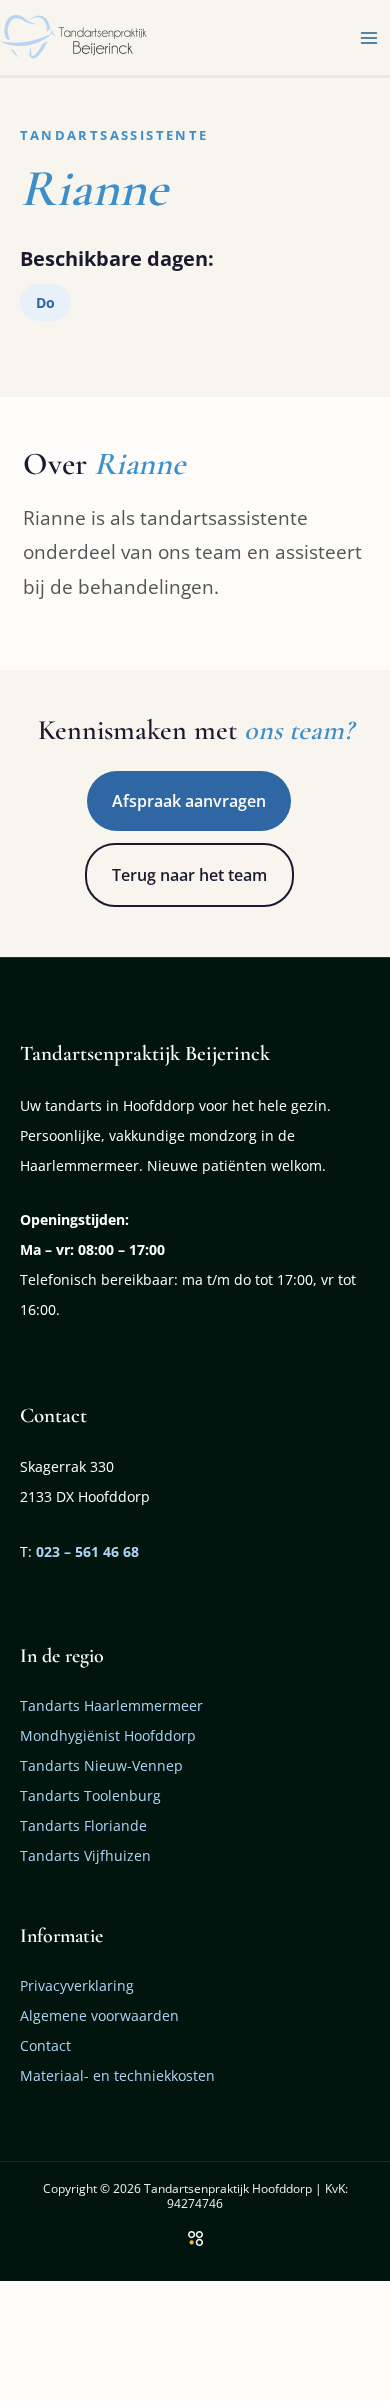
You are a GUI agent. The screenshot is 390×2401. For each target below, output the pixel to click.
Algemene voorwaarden (99, 2015)
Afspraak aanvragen (189, 801)
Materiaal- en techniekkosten (117, 2075)
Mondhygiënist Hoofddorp (108, 1735)
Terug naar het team (189, 875)
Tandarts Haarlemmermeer (111, 1705)
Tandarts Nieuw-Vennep (101, 1765)
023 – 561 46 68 (87, 1551)
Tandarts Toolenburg (90, 1795)
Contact (45, 2045)
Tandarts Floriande (83, 1825)
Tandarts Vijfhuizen (85, 1855)
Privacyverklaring (77, 1985)
